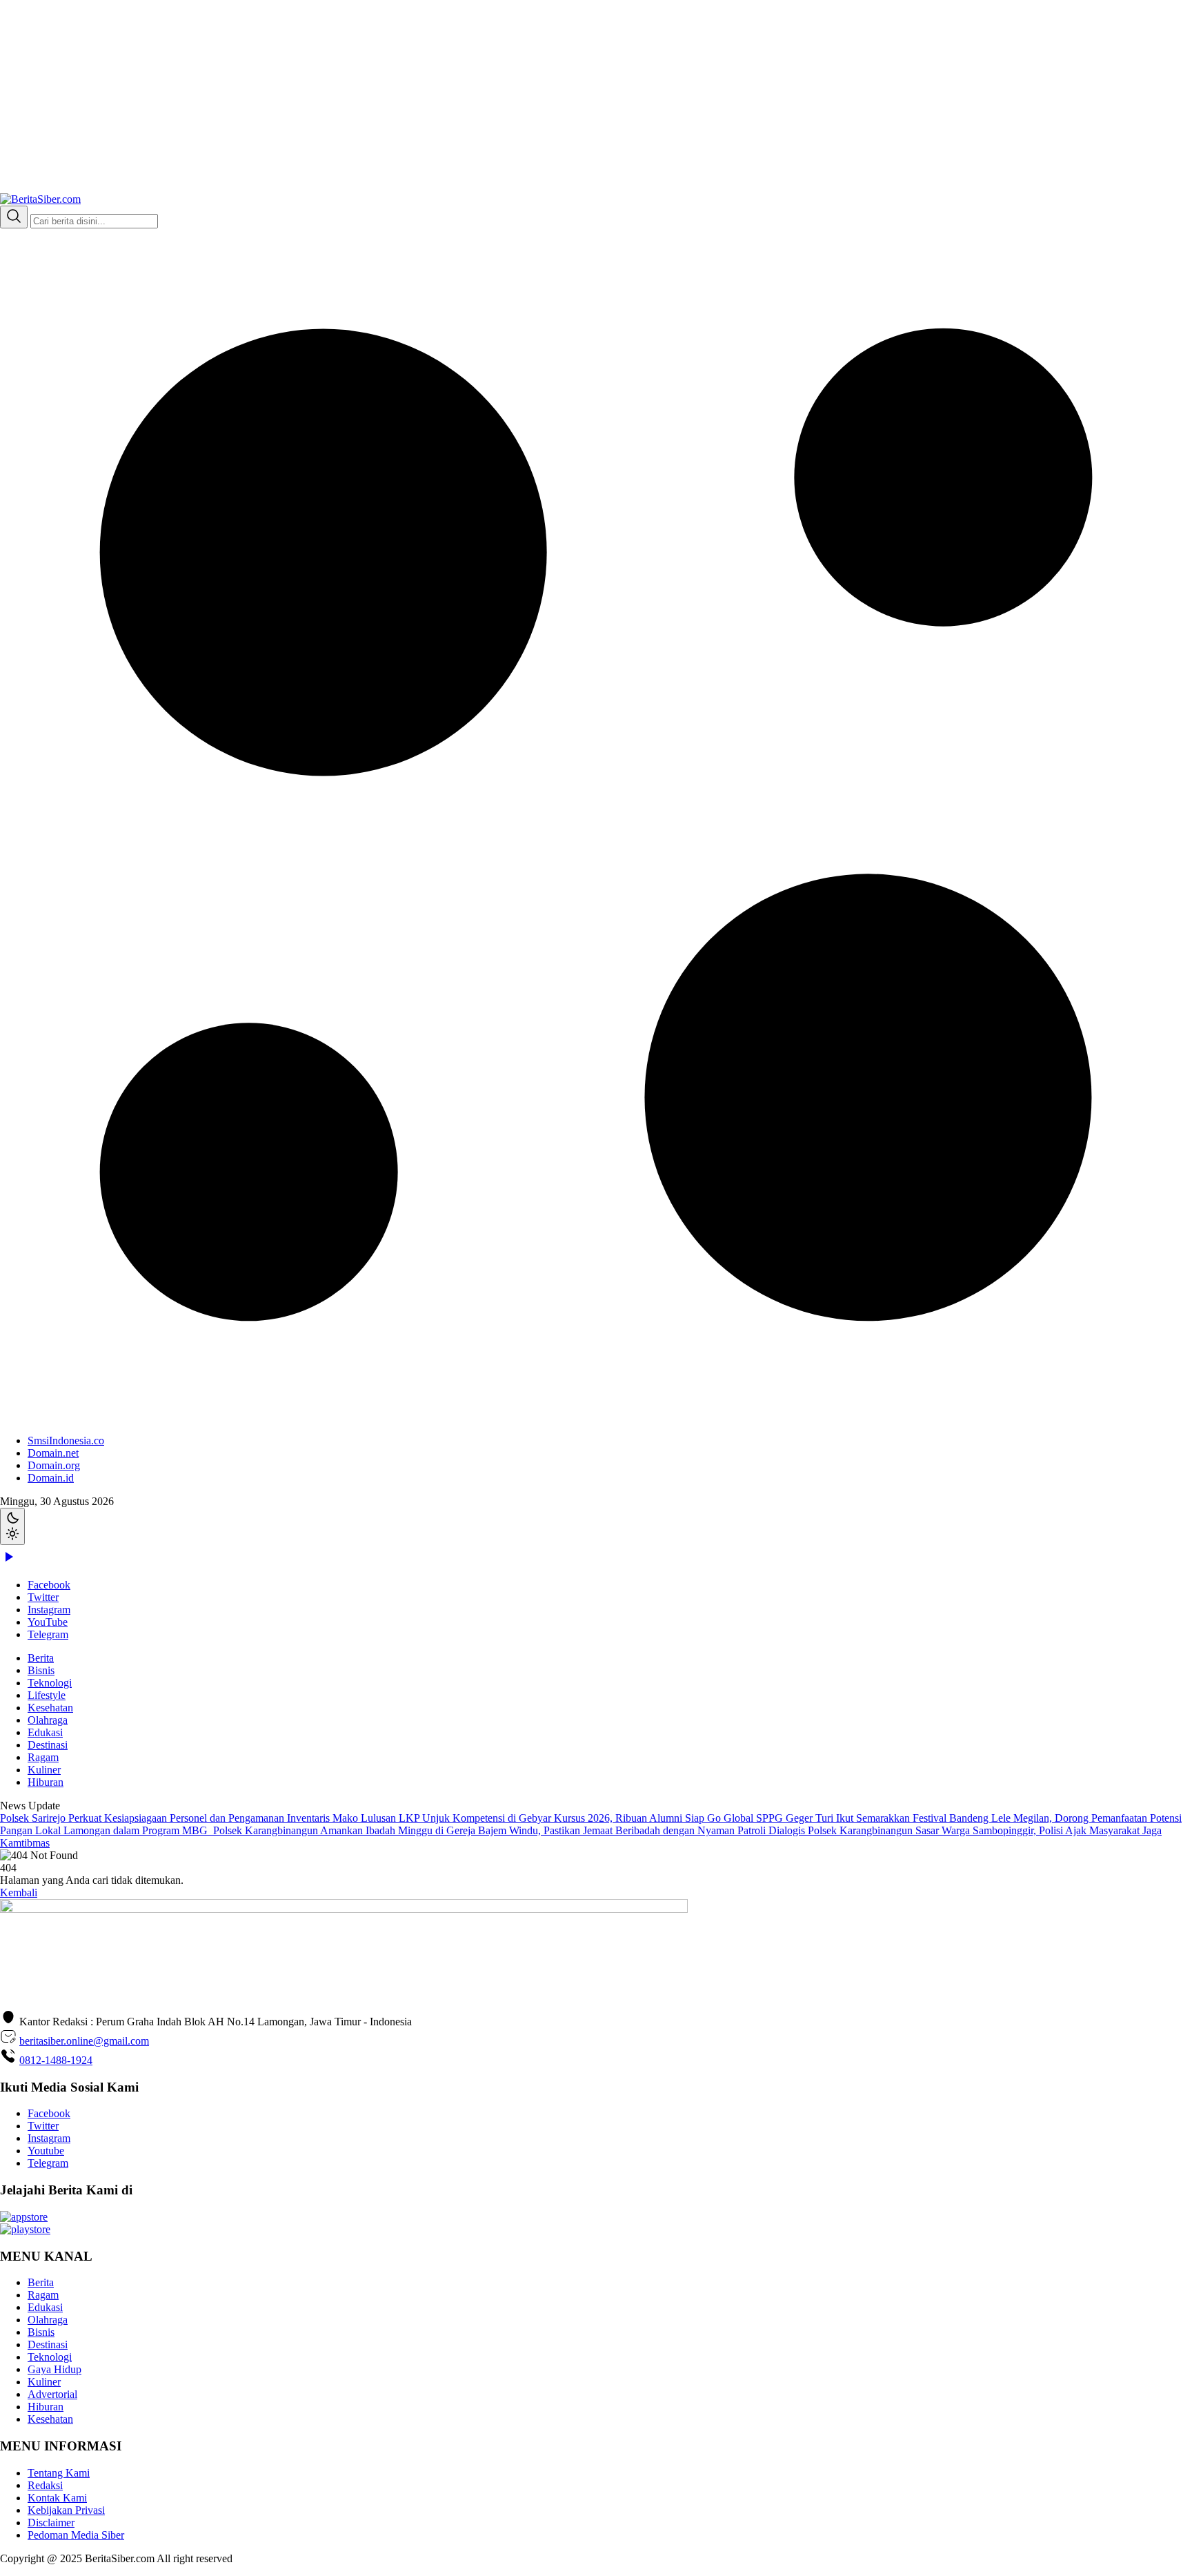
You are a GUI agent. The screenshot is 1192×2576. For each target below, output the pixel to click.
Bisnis (41, 1670)
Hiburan (46, 1782)
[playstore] (25, 2229)
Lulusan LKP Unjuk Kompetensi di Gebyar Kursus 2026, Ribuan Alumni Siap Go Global (558, 1818)
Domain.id (51, 1478)
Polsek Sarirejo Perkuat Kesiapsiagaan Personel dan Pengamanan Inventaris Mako (180, 1818)
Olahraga (48, 1720)
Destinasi (48, 1745)
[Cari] (14, 217)
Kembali (19, 1892)
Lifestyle (47, 1695)
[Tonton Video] (8, 1561)
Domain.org (54, 1465)
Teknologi (50, 1683)
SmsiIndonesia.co (66, 1441)
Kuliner (44, 1770)
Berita (41, 1658)
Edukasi (45, 1732)
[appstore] (24, 2217)
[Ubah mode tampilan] (12, 1526)
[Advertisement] (414, 97)
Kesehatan (50, 1708)
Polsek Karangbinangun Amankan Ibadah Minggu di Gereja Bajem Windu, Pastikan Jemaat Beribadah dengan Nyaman (475, 1830)
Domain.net (53, 1453)
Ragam (43, 1757)
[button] (596, 856)
